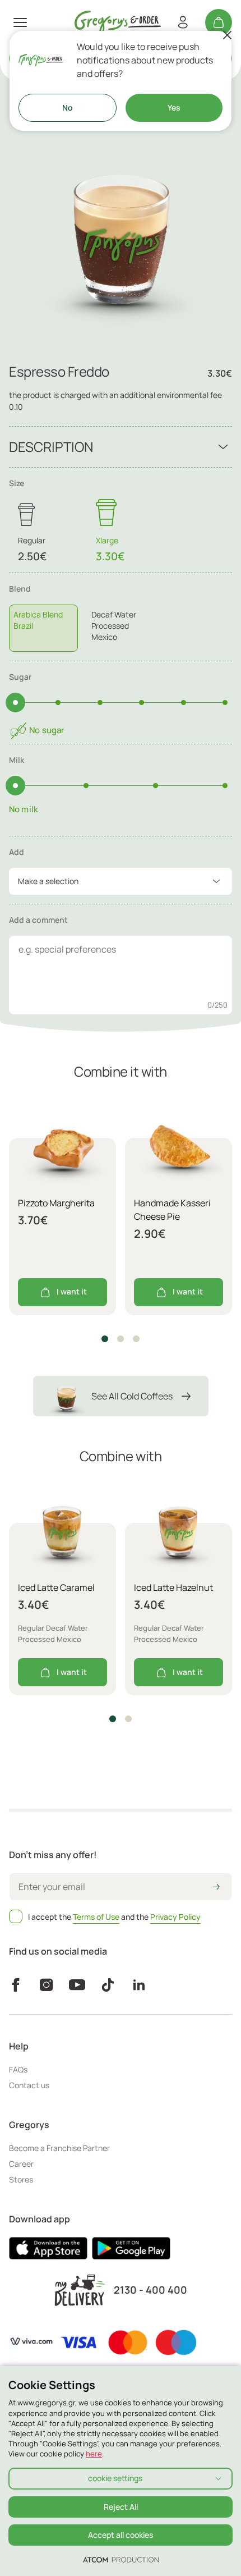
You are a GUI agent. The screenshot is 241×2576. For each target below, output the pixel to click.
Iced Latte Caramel (56, 1587)
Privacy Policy (175, 1917)
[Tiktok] (108, 1985)
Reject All (121, 2507)
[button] (105, 1339)
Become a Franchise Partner (59, 2148)
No (68, 107)
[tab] (121, 617)
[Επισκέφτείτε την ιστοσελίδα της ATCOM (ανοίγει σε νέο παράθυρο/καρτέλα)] (121, 2559)
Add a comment (38, 920)
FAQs (18, 2069)
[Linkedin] (139, 1985)
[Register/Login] (183, 22)
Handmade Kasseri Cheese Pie (172, 1210)
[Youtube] (77, 1985)
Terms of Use (96, 1917)
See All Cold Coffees (132, 1396)
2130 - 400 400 (150, 2290)
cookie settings (115, 2478)
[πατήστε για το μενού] (20, 22)
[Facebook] (15, 1985)
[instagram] (46, 1985)
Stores (21, 2179)
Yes (174, 107)
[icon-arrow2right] (216, 1888)
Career (21, 2164)
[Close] (227, 35)
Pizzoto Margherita (56, 1203)
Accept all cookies (121, 2535)
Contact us (29, 2085)
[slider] (15, 703)
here (94, 2454)
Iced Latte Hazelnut (173, 1587)
